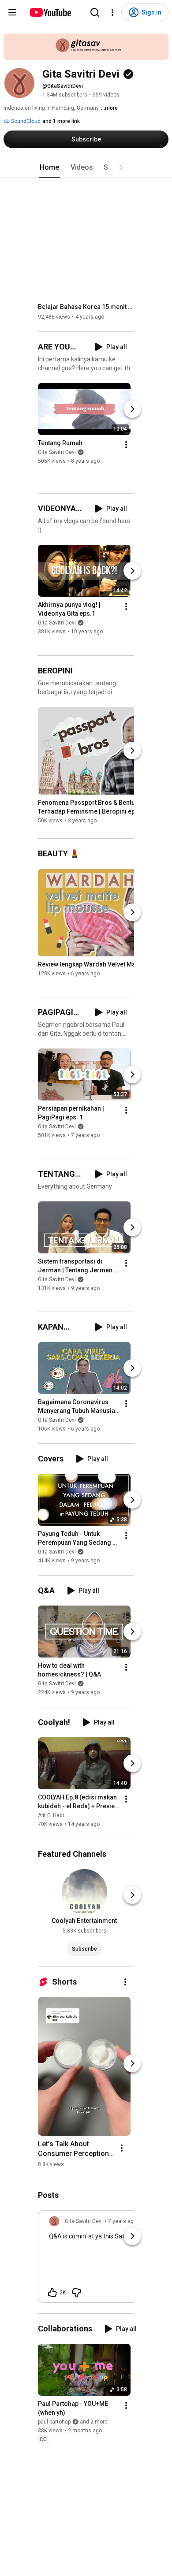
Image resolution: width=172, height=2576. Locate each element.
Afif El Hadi (51, 1815)
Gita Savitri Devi (57, 452)
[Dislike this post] (76, 2293)
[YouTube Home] (50, 12)
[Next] (132, 409)
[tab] (49, 167)
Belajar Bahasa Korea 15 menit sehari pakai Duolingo (86, 307)
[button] (121, 167)
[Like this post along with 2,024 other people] (52, 2293)
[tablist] (86, 167)
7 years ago (122, 2221)
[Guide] (12, 12)
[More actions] (126, 445)
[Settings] (112, 12)
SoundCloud (25, 121)
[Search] (95, 12)
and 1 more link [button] (61, 121)
